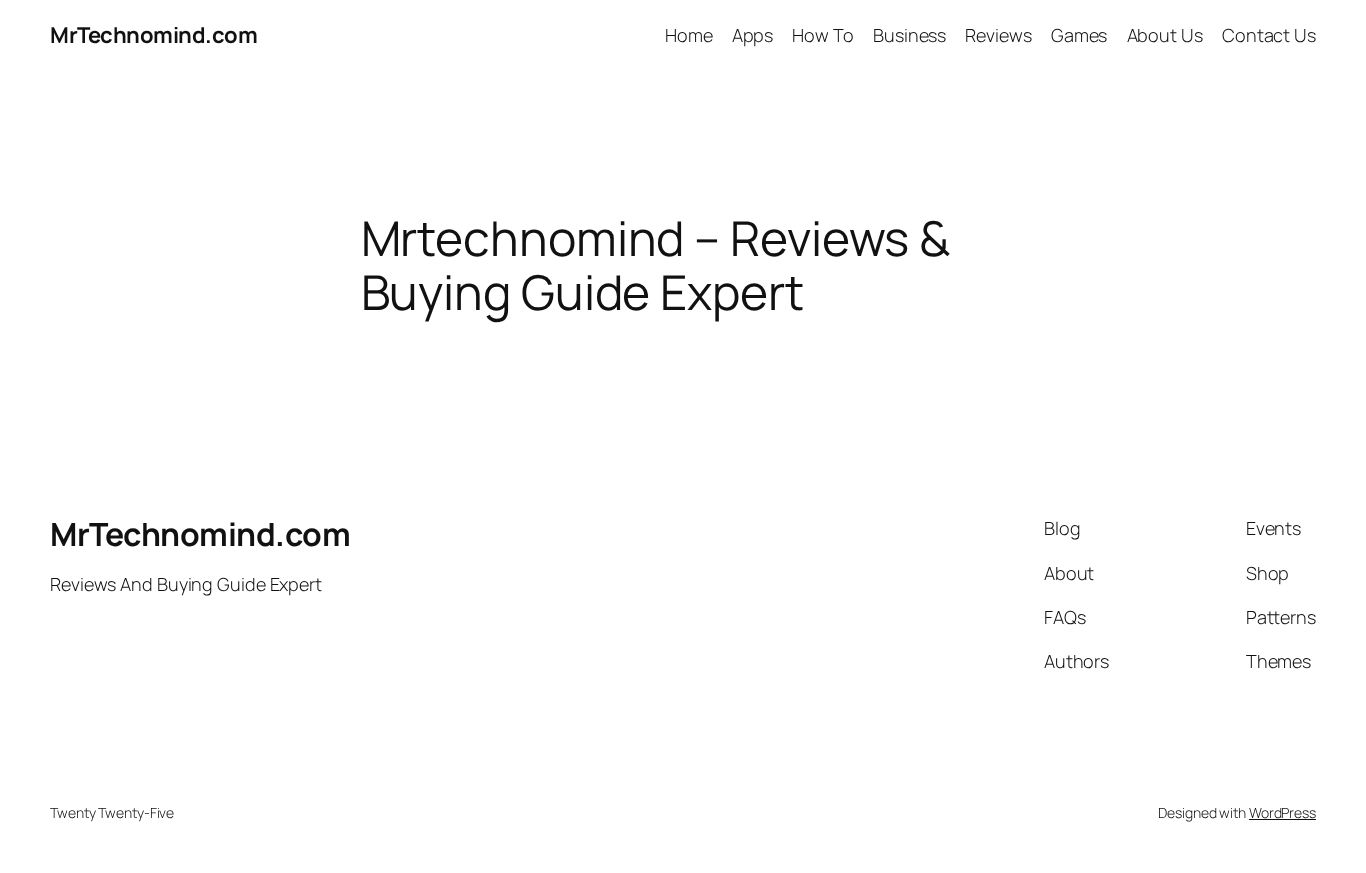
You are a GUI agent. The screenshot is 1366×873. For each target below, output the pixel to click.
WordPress (1282, 812)
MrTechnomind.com (153, 35)
